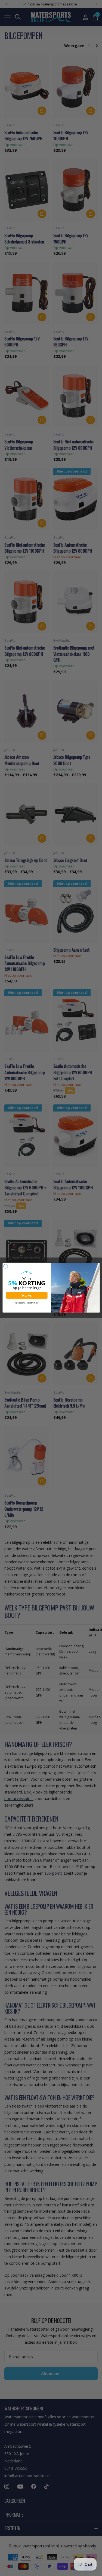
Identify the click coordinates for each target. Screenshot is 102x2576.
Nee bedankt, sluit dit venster (27, 1303)
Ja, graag (27, 1295)
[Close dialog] (6, 1266)
